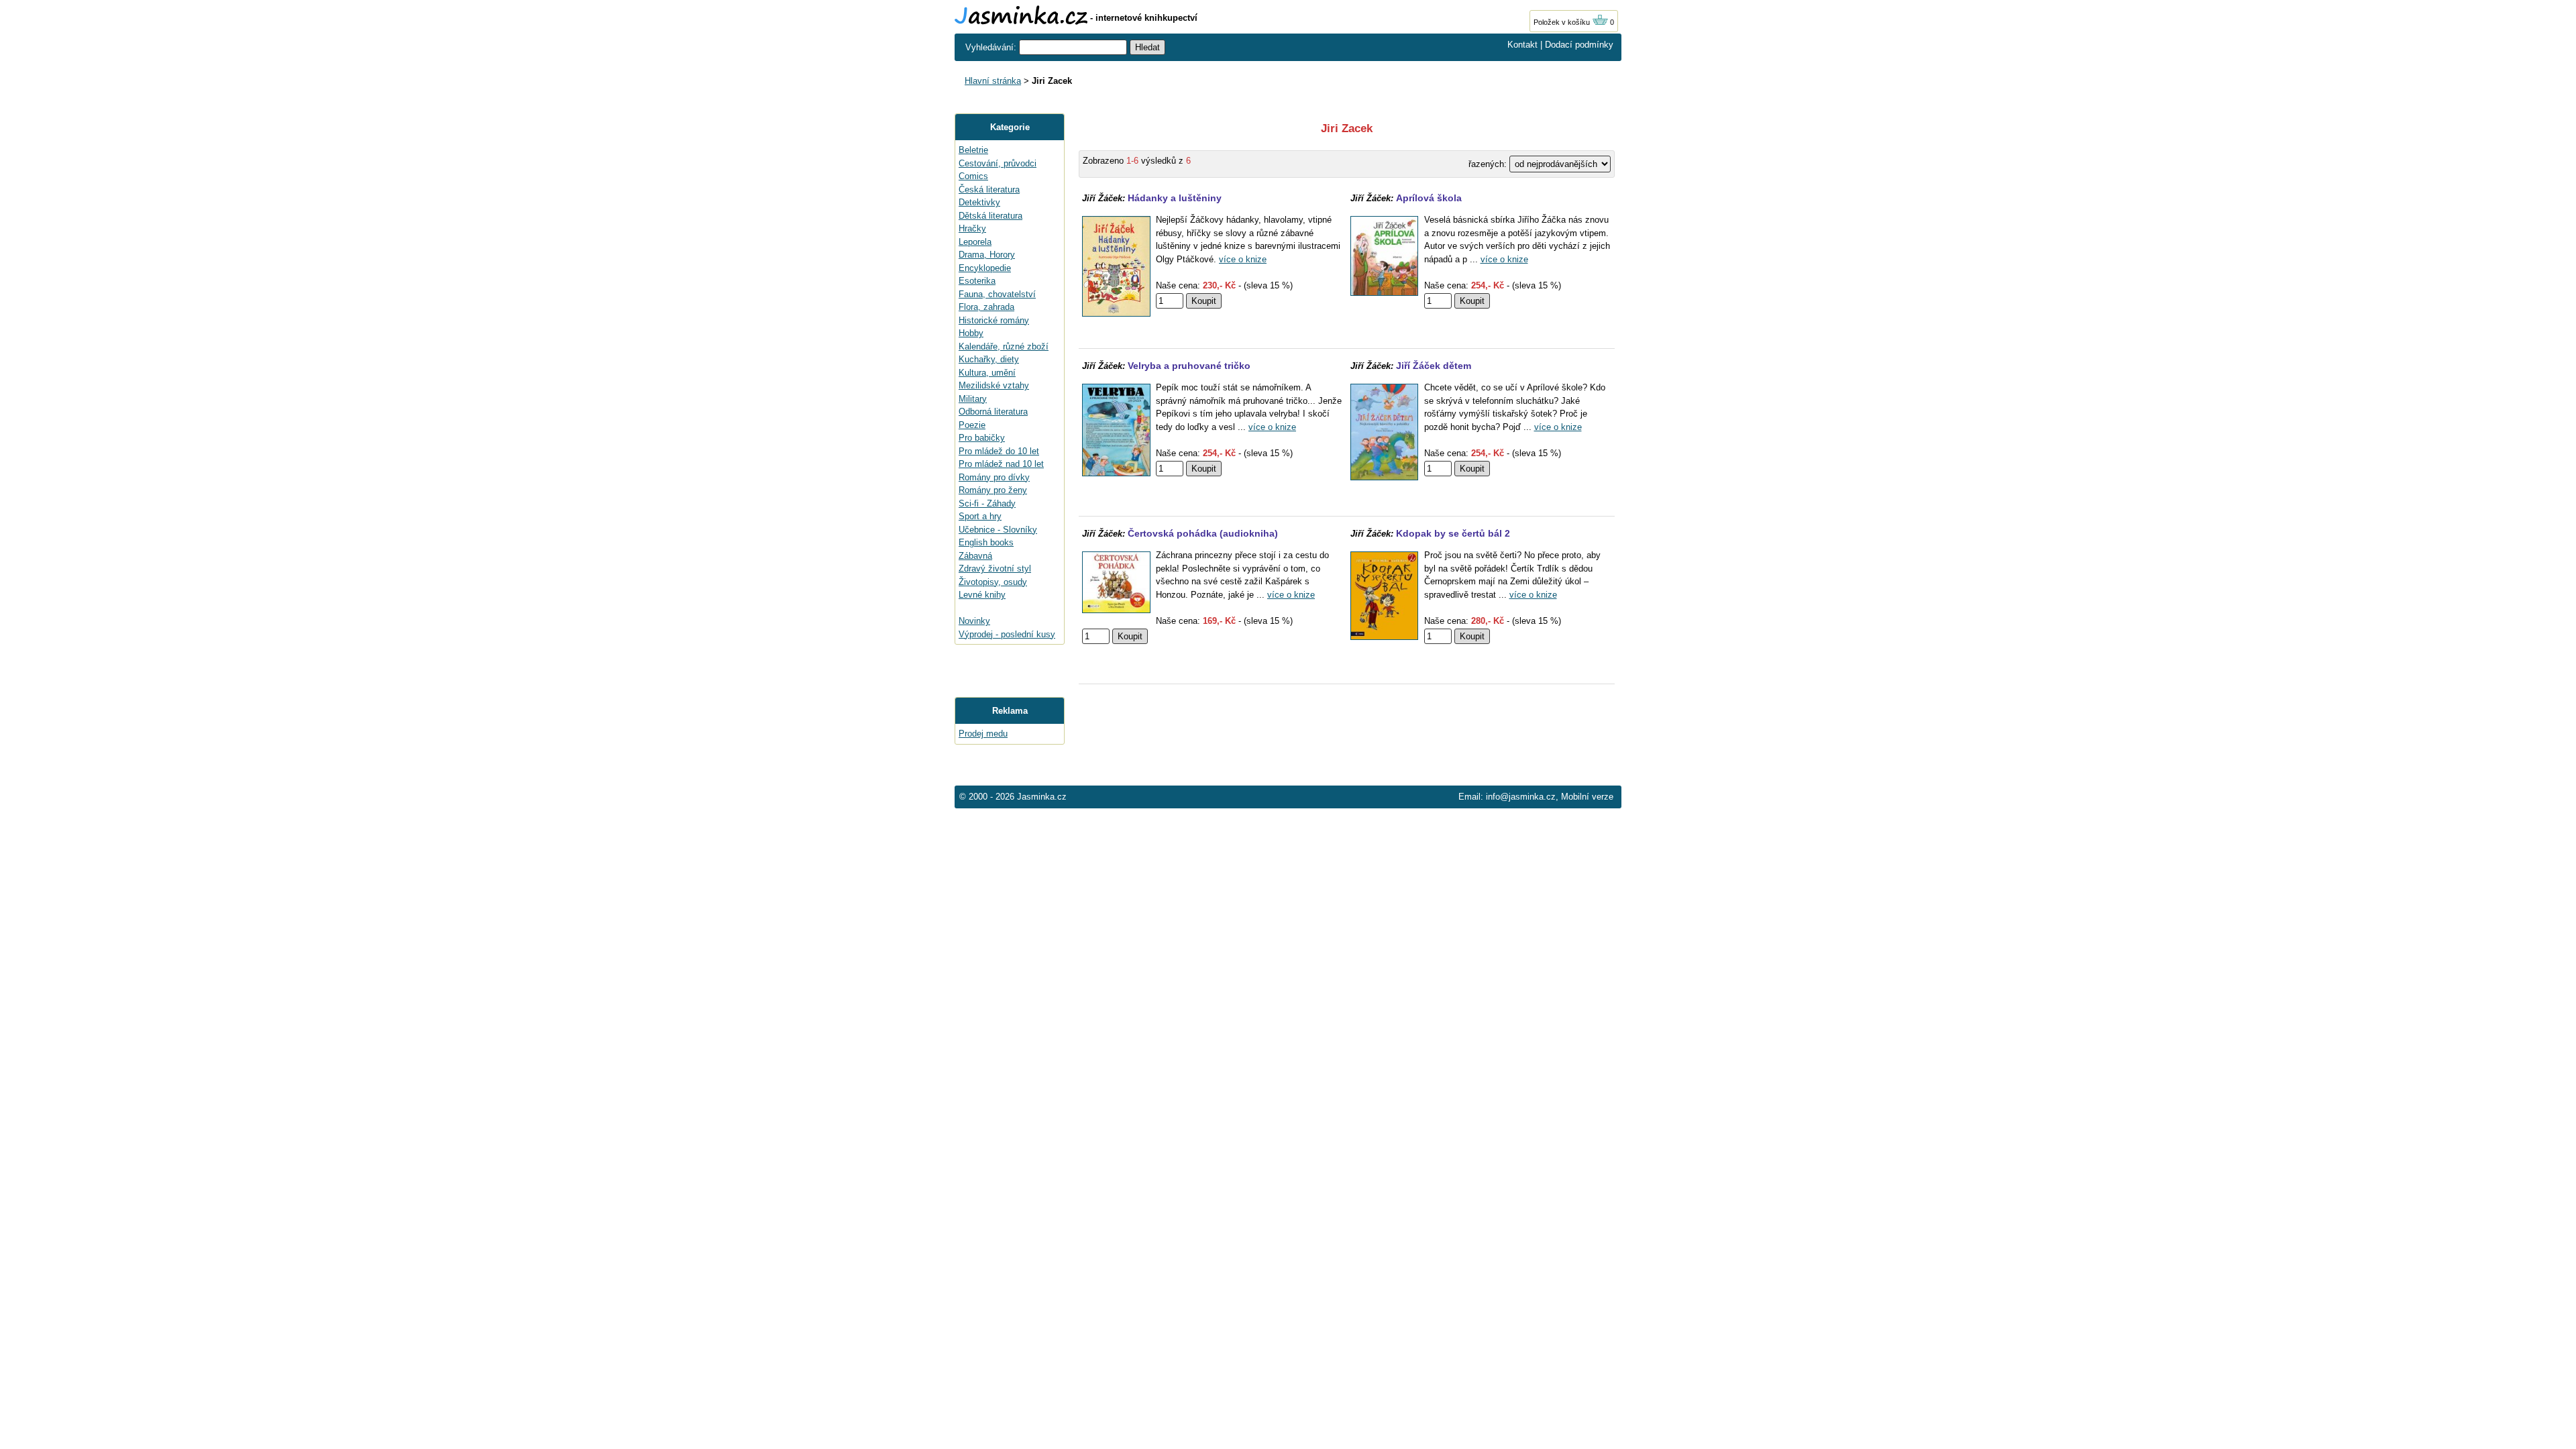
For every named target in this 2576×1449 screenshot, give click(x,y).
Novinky (974, 621)
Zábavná (975, 556)
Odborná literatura (993, 412)
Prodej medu (983, 734)
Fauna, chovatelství (997, 294)
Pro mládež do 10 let (999, 451)
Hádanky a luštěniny (1175, 198)
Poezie (972, 425)
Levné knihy (982, 595)
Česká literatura (989, 190)
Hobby (971, 333)
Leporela (975, 242)
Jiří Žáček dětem (1434, 366)
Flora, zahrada (986, 307)
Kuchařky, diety (989, 359)
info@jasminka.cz (1521, 797)
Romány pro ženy (993, 490)
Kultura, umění (987, 373)
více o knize (1243, 259)
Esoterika (977, 281)
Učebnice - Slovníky (998, 530)
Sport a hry (980, 516)
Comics (973, 176)
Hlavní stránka (993, 81)
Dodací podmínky (1579, 45)
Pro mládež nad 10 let (1001, 464)
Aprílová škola (1429, 198)
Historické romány (994, 320)
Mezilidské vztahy (994, 385)
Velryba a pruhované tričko (1189, 366)
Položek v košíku (1563, 22)
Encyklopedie (985, 268)
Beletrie (973, 150)
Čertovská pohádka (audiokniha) (1203, 533)
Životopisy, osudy (993, 582)
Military (973, 399)
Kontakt (1522, 45)
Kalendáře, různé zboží (1004, 346)
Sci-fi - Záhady (987, 503)
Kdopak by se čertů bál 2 (1453, 533)
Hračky (972, 228)
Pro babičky (982, 438)
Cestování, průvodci (998, 163)
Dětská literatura (990, 216)
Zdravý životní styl (995, 569)
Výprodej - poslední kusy (1007, 634)
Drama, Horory (987, 255)
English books (986, 542)
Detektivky (979, 202)
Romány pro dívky (994, 477)
